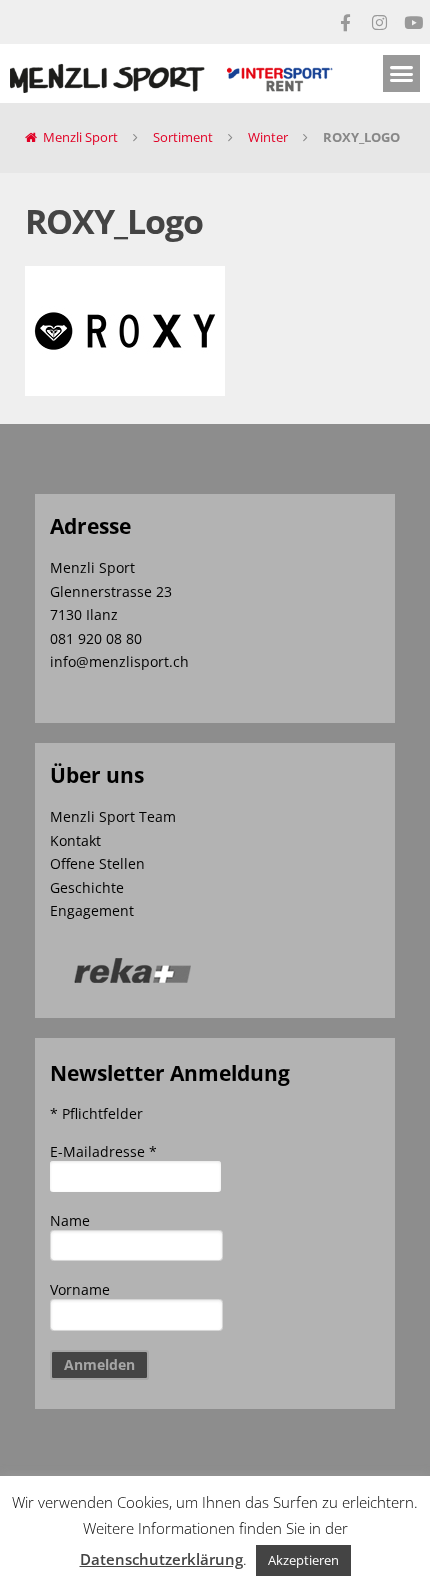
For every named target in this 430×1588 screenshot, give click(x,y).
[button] (402, 74)
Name (70, 1220)
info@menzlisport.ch (119, 661)
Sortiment (183, 137)
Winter (268, 137)
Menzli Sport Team (113, 816)
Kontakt (75, 840)
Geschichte (87, 887)
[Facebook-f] (345, 22)
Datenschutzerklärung (161, 1559)
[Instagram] (379, 22)
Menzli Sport (80, 137)
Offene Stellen (97, 863)
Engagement (92, 910)
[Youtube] (413, 22)
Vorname (80, 1289)
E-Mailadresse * (103, 1151)
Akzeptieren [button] (303, 1560)
